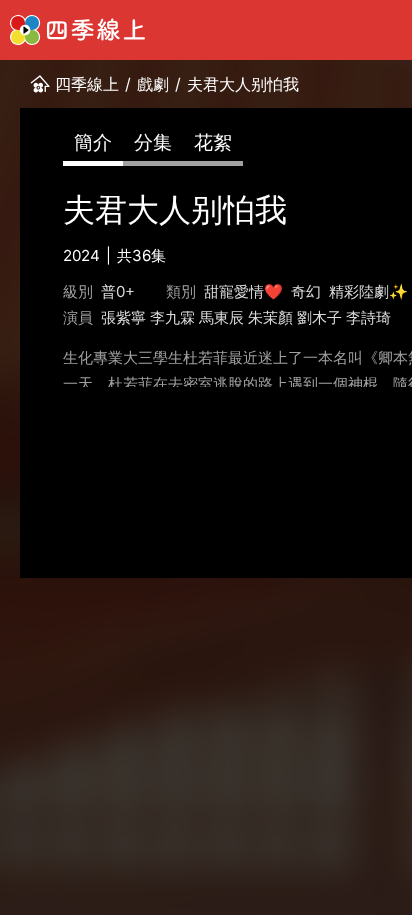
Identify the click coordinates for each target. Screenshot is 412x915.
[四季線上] (77, 30)
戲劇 (153, 84)
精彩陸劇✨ (368, 291)
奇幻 (306, 291)
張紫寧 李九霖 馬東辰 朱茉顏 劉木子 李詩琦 (246, 317)
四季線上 (87, 84)
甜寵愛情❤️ (243, 291)
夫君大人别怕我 (243, 84)
